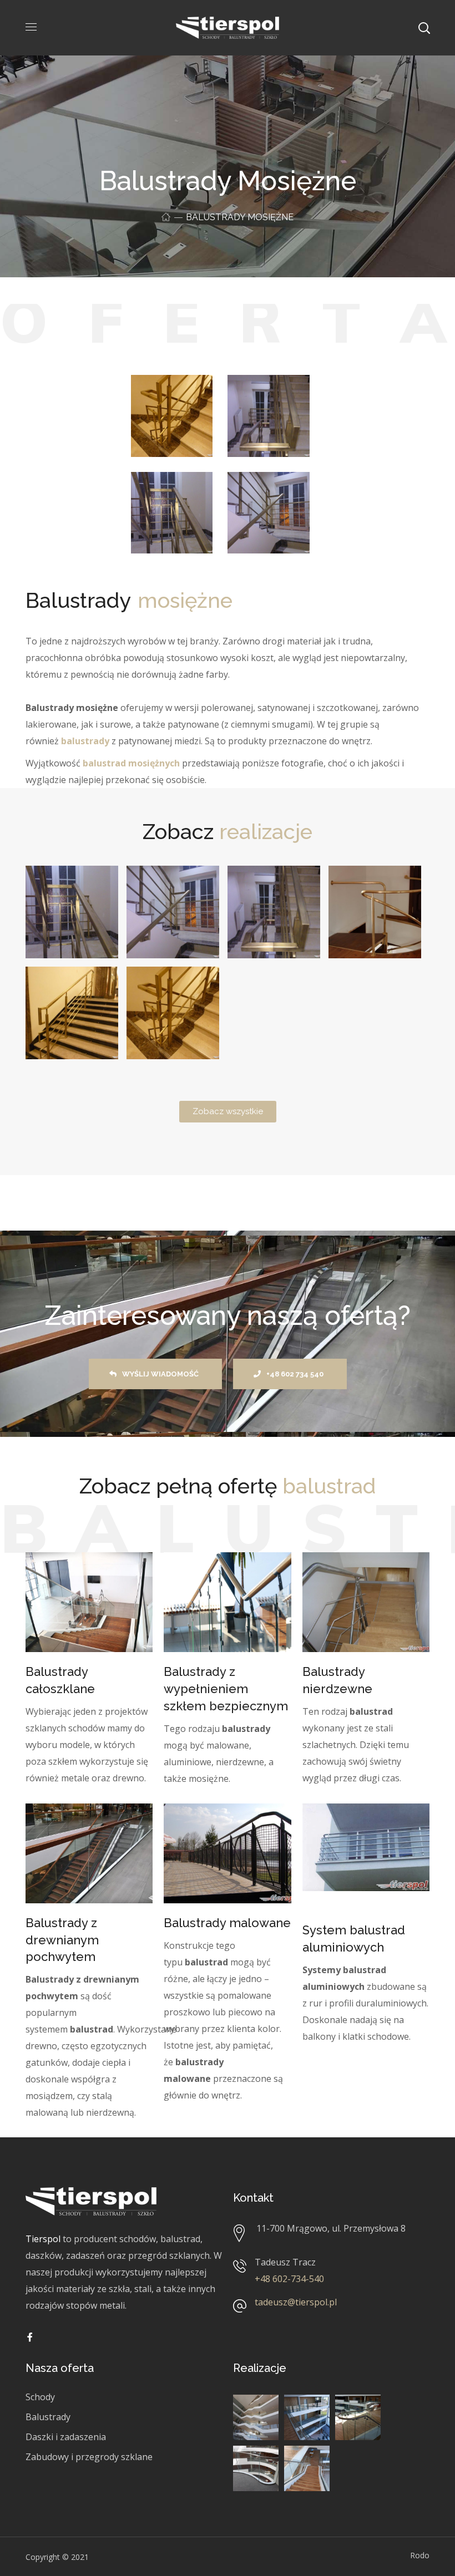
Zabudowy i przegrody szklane (89, 2457)
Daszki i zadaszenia (66, 2437)
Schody (40, 2397)
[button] (228, 1112)
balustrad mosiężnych (131, 763)
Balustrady (48, 2417)
